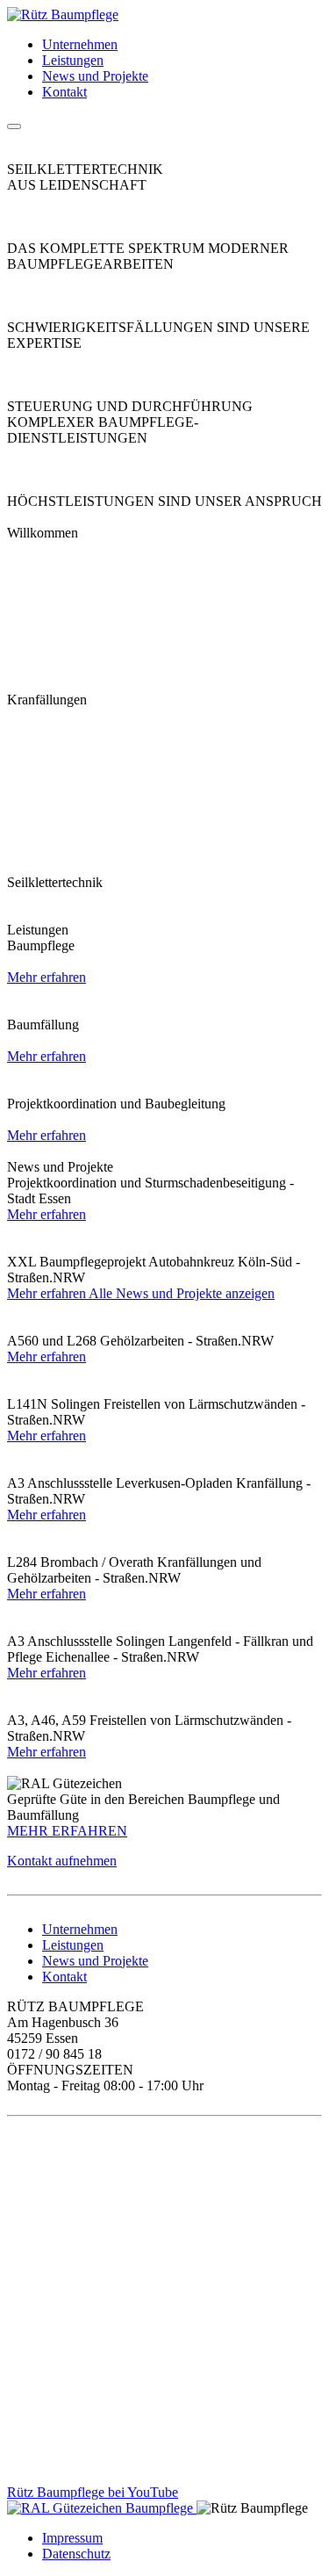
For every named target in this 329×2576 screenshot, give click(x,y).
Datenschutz (76, 2554)
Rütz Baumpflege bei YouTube (93, 2492)
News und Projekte (95, 76)
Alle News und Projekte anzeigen (182, 1293)
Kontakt (64, 92)
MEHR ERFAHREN (67, 1831)
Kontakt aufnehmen (62, 1861)
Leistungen (73, 60)
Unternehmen (80, 44)
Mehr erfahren (46, 977)
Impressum (72, 2538)
